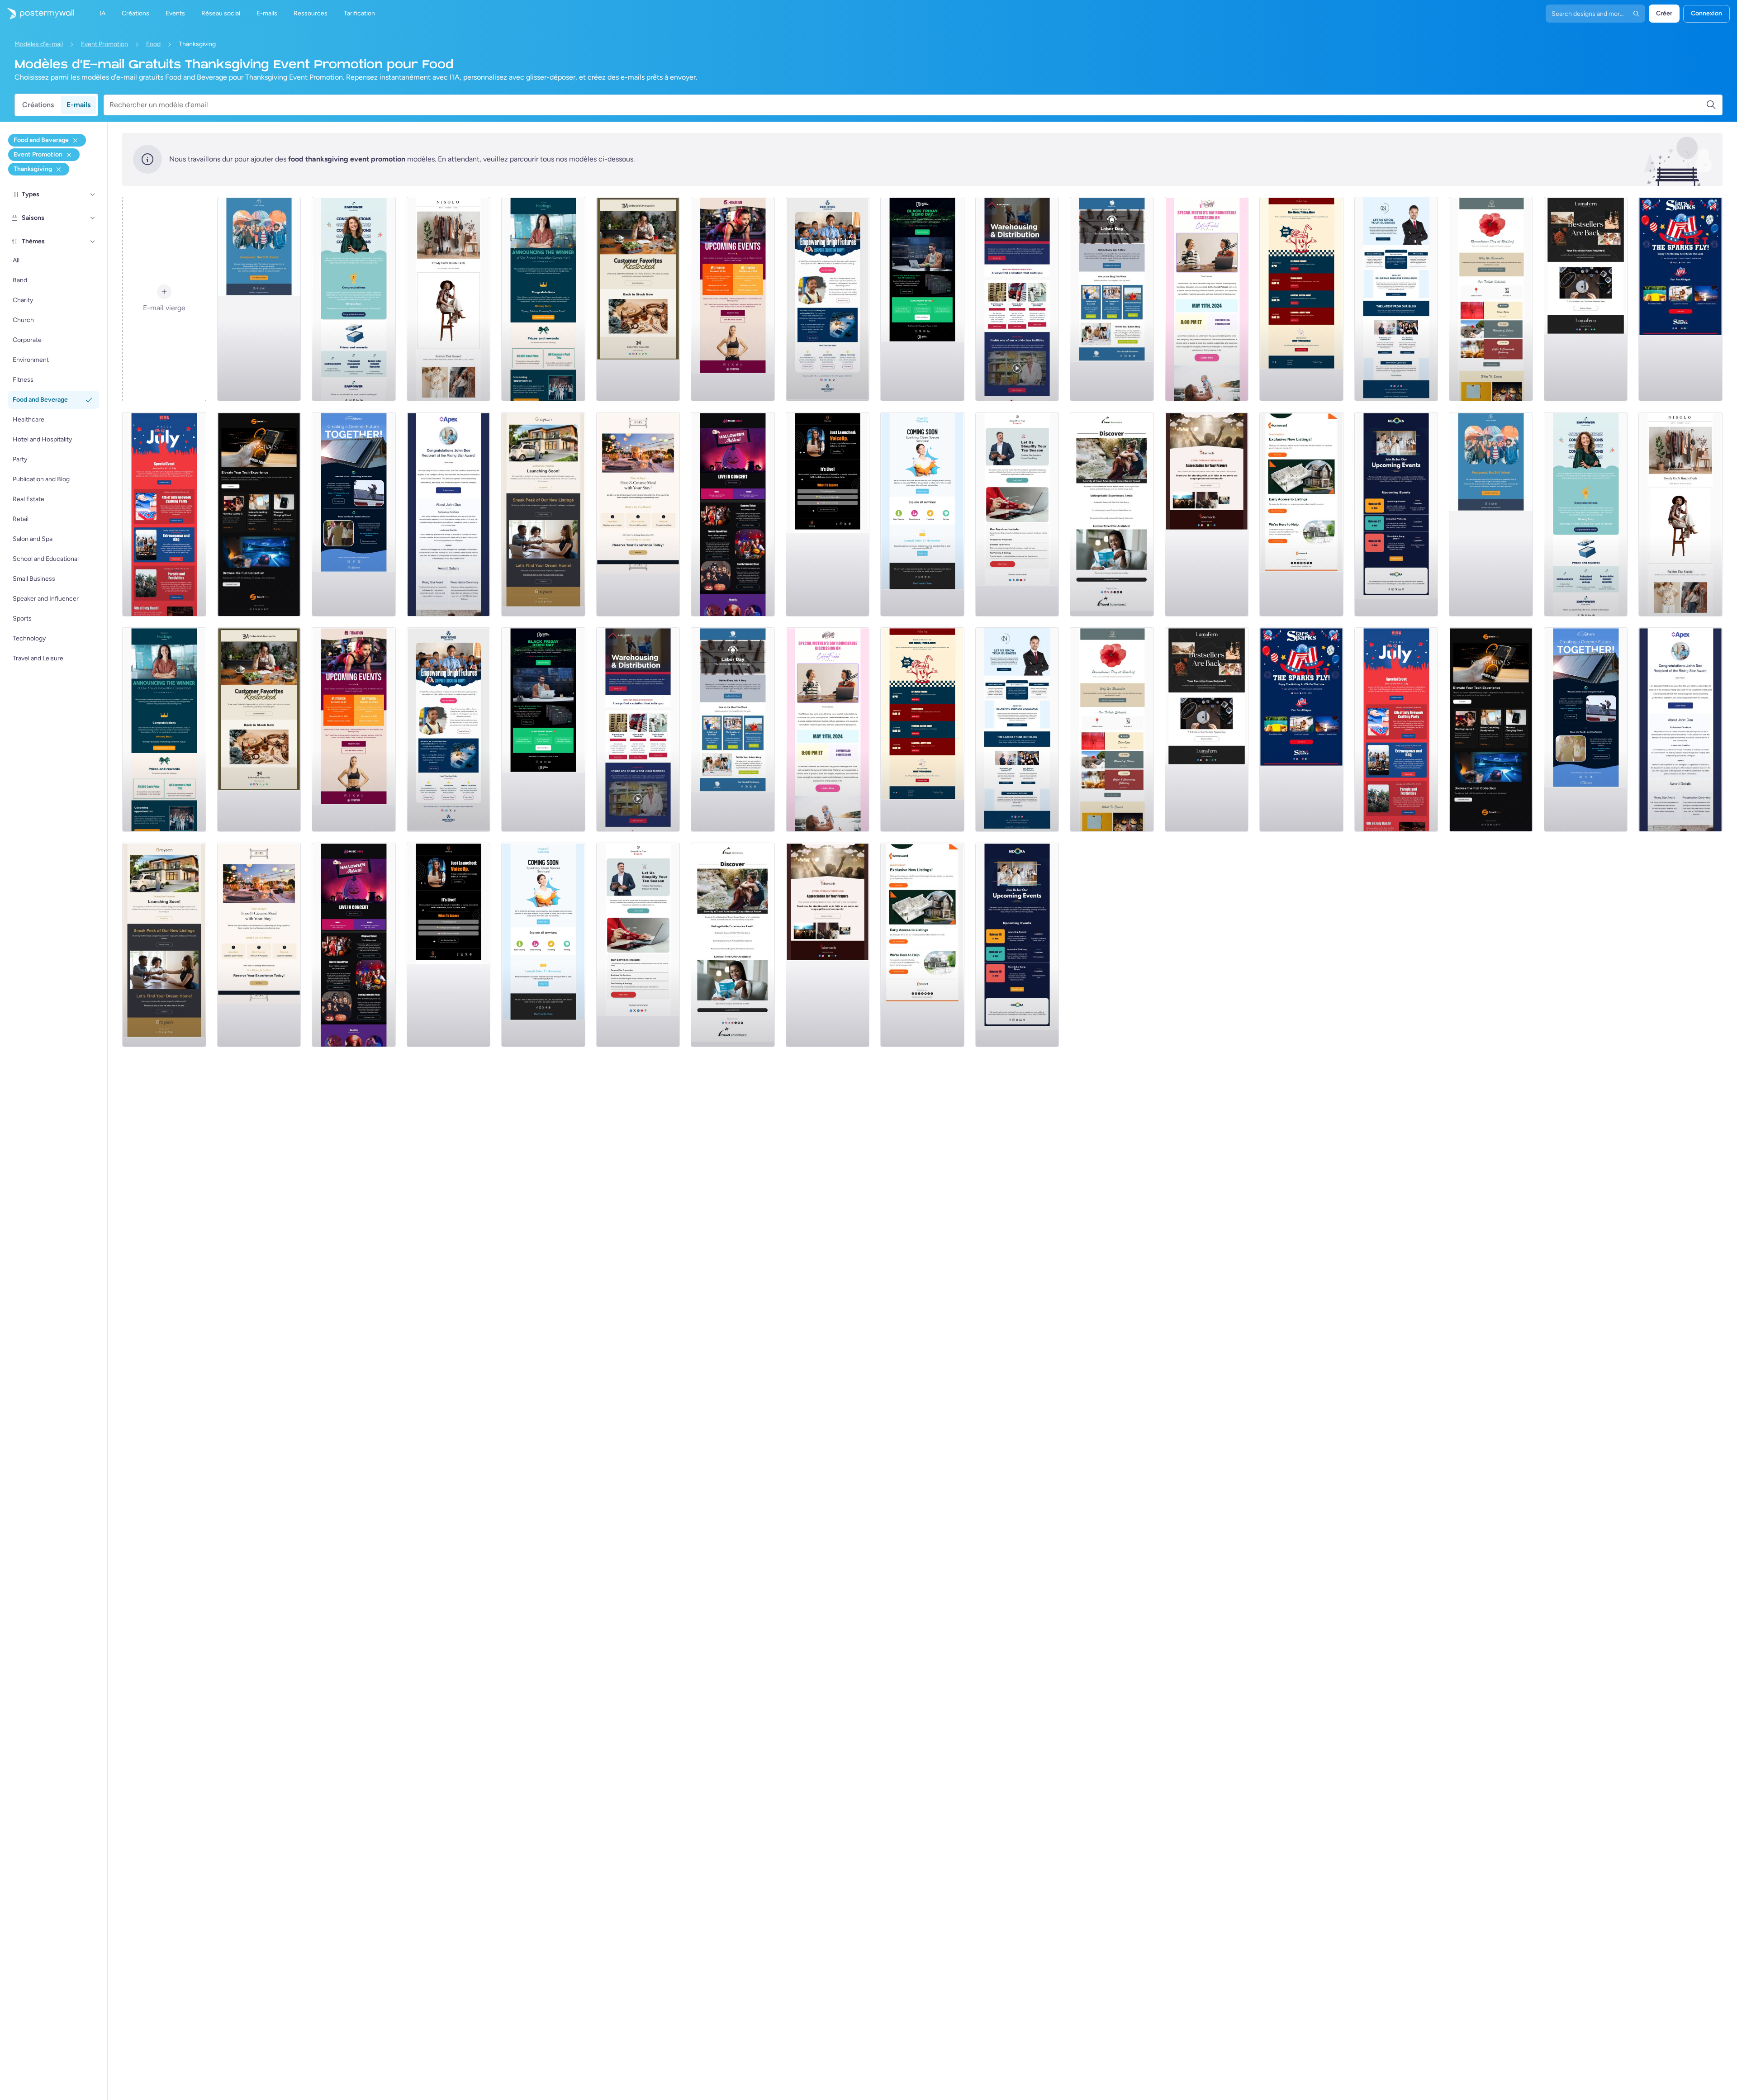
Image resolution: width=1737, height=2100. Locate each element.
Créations (38, 105)
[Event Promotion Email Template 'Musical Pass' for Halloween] (733, 514)
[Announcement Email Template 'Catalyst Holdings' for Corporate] (543, 299)
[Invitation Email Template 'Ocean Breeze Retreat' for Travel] (1112, 514)
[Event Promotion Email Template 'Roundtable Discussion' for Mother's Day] (1207, 299)
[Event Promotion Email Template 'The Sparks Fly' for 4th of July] (1680, 299)
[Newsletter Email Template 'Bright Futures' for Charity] (828, 299)
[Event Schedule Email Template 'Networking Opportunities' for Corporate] (1396, 514)
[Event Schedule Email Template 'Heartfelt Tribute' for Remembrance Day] (1491, 299)
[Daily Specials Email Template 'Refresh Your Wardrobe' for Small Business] (449, 299)
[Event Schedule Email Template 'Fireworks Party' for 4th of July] (164, 514)
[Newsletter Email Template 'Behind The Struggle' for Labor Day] (1112, 299)
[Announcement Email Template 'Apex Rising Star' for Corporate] (449, 514)
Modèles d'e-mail (39, 44)
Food (153, 44)
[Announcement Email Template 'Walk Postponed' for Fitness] (259, 299)
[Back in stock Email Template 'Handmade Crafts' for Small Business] (1586, 299)
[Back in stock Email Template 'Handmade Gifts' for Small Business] (638, 299)
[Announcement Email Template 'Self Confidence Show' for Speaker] (828, 514)
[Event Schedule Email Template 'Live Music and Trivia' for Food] (1301, 299)
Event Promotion (104, 44)
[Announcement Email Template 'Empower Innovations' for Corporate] (354, 299)
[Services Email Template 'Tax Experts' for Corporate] (1017, 514)
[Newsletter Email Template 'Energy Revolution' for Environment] (354, 514)
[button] (93, 194)
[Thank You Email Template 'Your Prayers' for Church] (1207, 514)
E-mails (78, 105)
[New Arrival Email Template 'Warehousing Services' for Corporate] (1017, 299)
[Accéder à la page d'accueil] (37, 14)
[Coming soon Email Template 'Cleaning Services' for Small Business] (922, 514)
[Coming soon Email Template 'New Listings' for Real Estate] (543, 514)
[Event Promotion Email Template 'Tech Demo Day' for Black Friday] (922, 299)
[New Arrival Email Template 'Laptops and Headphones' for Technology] (259, 514)
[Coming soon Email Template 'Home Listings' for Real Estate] (1301, 514)
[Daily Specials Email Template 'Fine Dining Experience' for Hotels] (638, 514)
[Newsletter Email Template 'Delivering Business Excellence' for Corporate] (1396, 299)
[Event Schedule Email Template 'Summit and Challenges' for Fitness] (733, 299)
